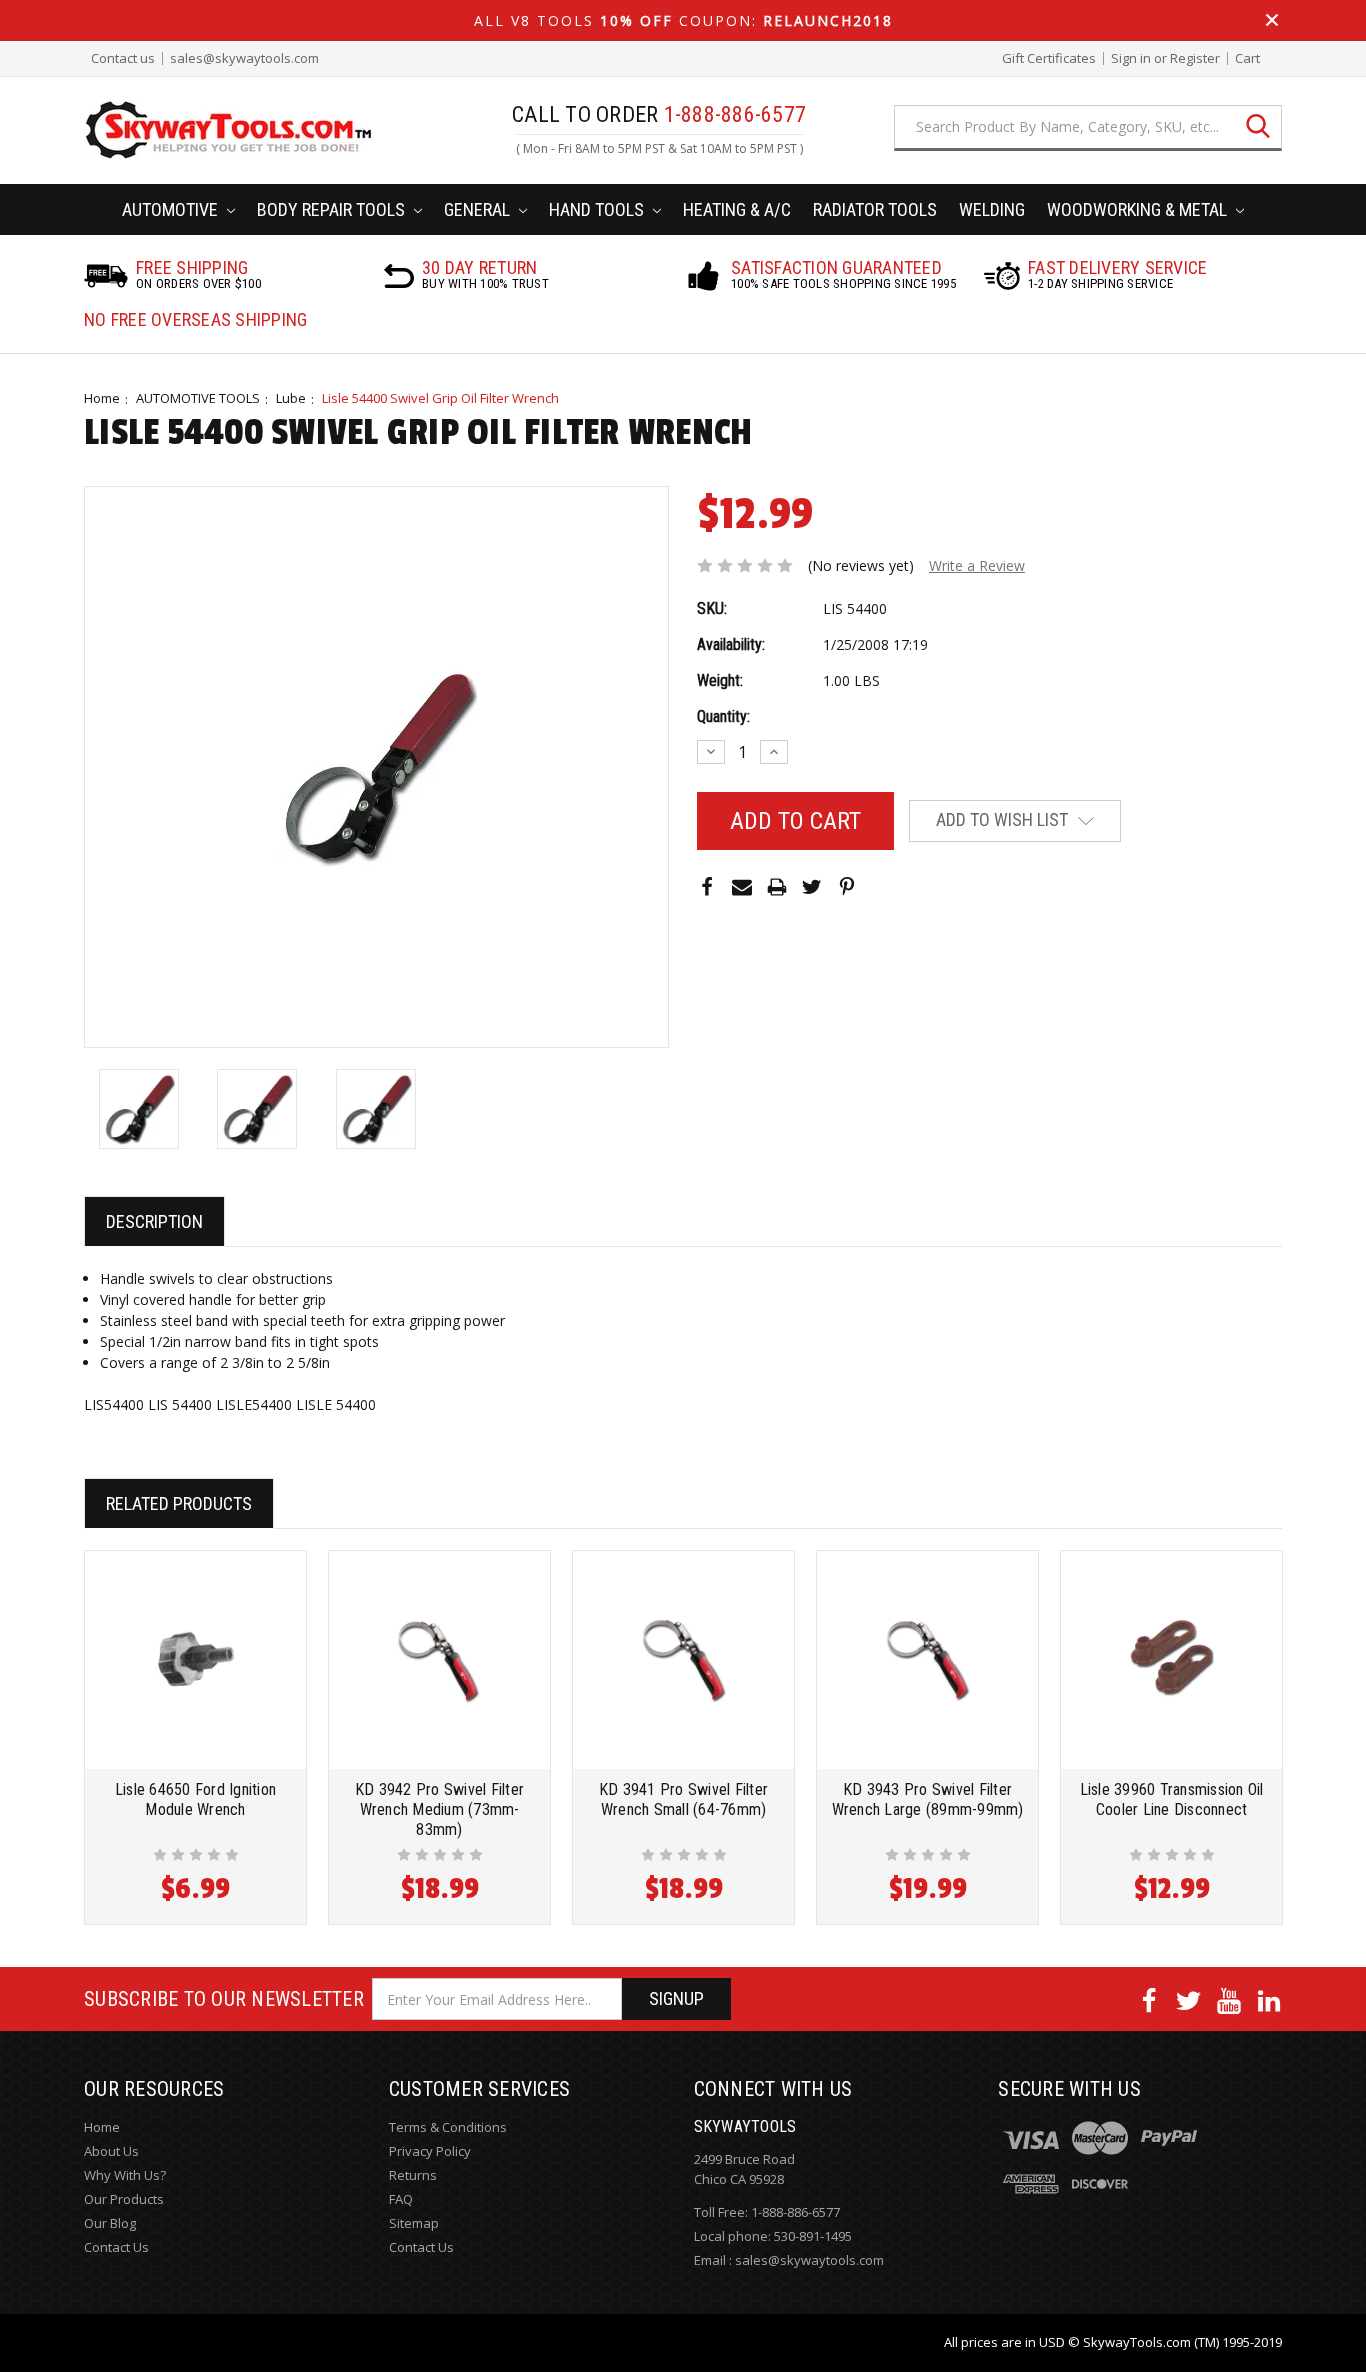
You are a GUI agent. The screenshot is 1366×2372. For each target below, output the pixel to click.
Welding (992, 209)
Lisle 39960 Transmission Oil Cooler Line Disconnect (1172, 1799)
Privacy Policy (430, 2151)
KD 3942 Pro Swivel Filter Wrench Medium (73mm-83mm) (439, 1809)
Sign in (1131, 58)
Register (1195, 58)
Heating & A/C (737, 209)
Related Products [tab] (179, 1503)
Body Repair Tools (333, 209)
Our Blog (110, 2223)
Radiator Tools (875, 209)
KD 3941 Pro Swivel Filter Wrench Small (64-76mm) (683, 1799)
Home (102, 398)
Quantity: (723, 716)
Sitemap (414, 2223)
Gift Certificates (1049, 58)
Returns (413, 2175)
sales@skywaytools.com (244, 58)
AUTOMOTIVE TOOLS (198, 398)
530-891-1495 (813, 2236)
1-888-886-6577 (795, 2212)
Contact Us (116, 2247)
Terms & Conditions (448, 2127)
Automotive (172, 209)
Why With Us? (125, 2175)
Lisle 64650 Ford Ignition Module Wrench (195, 1799)
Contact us (123, 58)
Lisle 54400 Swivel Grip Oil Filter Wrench (440, 398)
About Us (111, 2151)
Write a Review (977, 565)
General (479, 209)
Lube (291, 398)
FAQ (401, 2199)
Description (154, 1221)
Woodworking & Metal (1139, 209)
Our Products (124, 2199)
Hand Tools (598, 209)
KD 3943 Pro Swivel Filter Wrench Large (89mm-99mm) (928, 1799)
